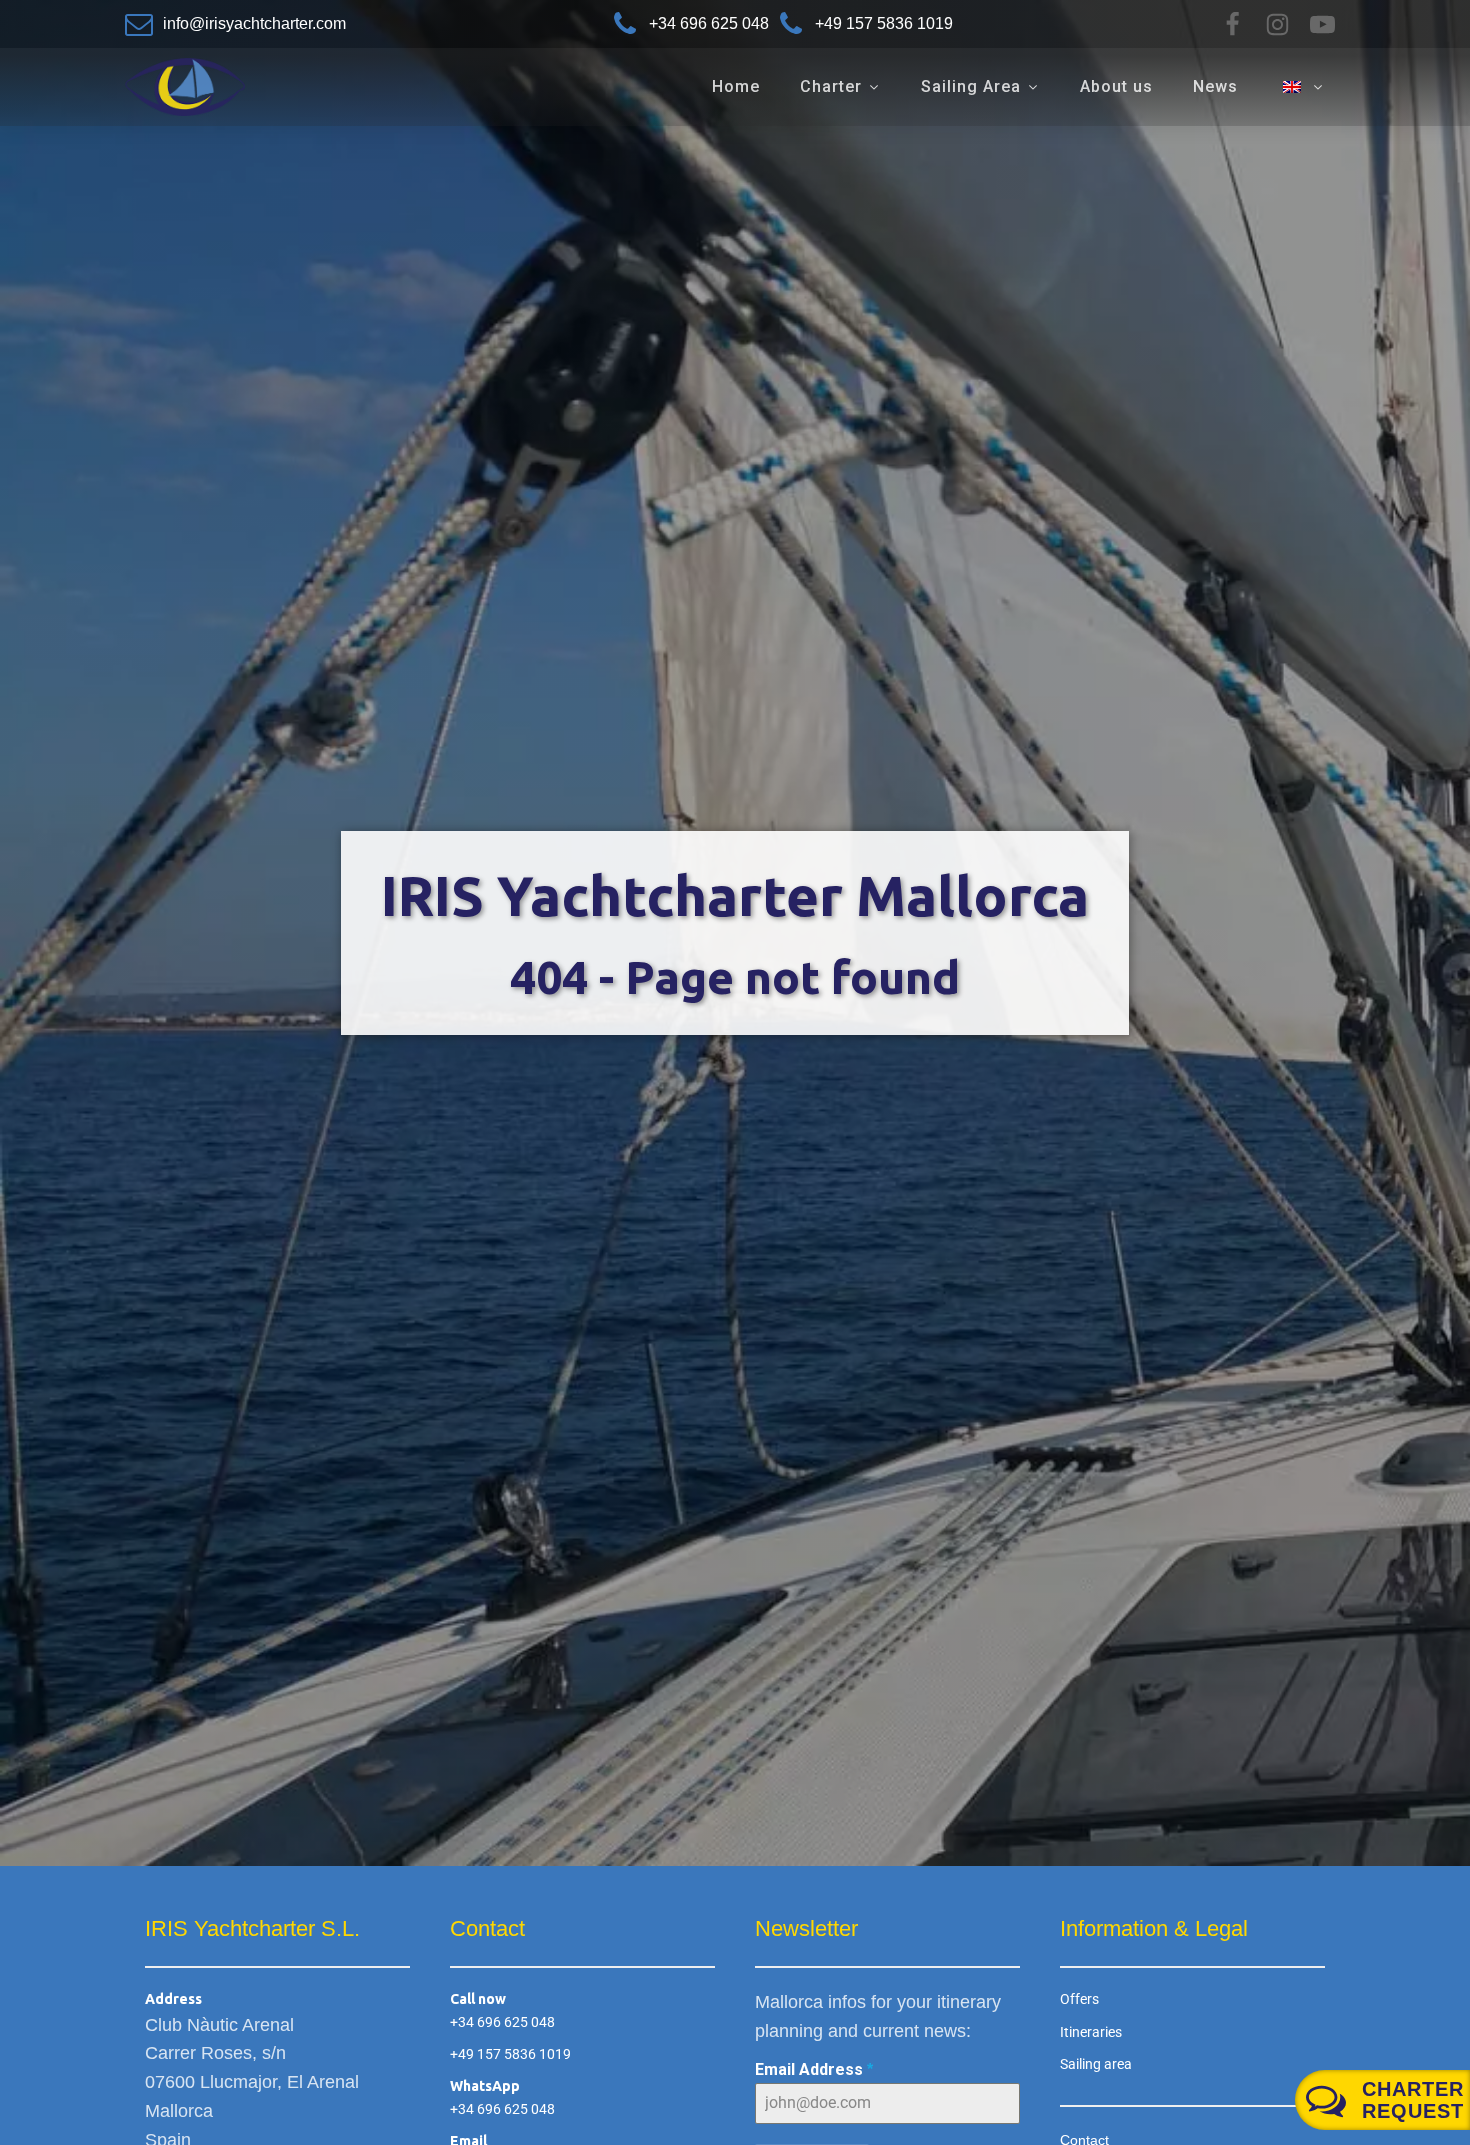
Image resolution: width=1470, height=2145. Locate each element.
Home (736, 86)
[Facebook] (1232, 24)
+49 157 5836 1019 (510, 2054)
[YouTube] (1322, 24)
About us (1116, 86)
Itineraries (1091, 2032)
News (1215, 86)
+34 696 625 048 (502, 2022)
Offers (1079, 1999)
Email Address (814, 2069)
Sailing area (1096, 2064)
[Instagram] (1277, 24)
